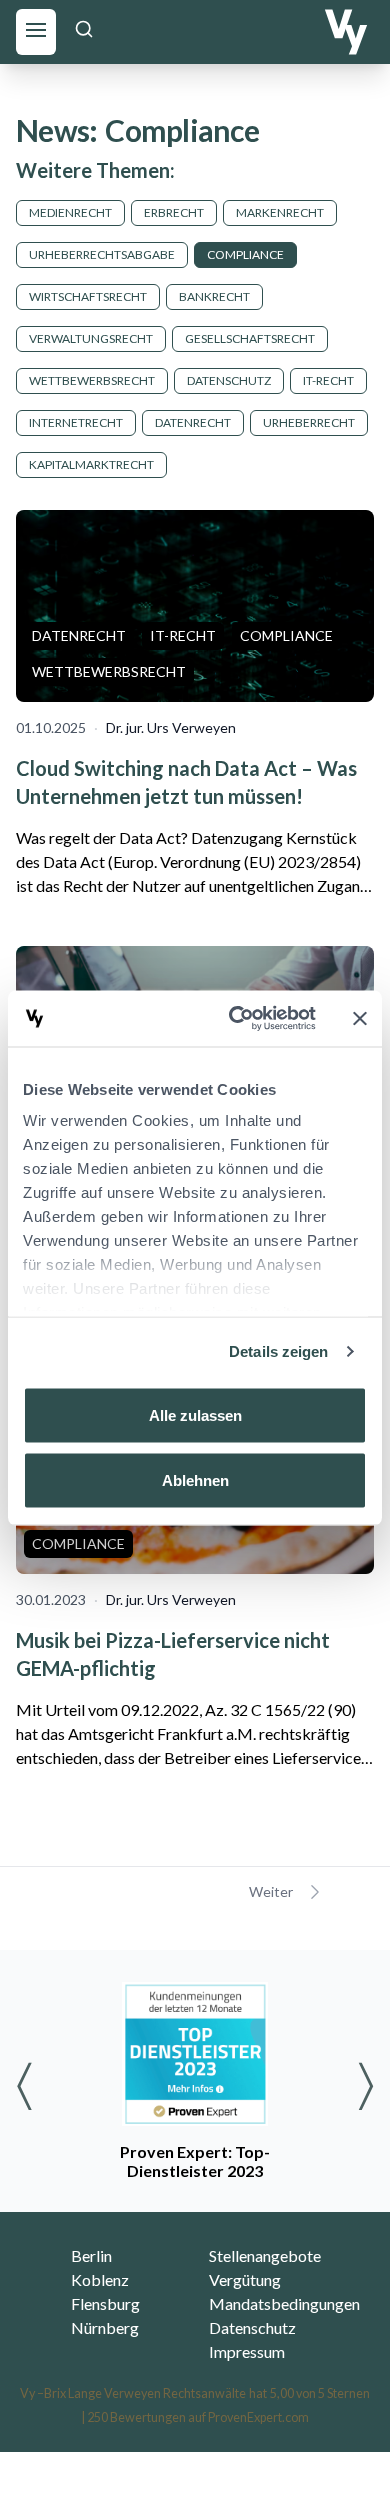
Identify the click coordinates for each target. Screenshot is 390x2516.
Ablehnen (195, 1480)
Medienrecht (70, 212)
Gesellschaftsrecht (250, 338)
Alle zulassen (195, 1414)
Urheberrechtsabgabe (102, 254)
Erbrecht (174, 212)
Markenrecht (280, 212)
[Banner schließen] (360, 1018)
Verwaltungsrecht (91, 338)
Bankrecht (214, 296)
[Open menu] (36, 29)
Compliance (245, 254)
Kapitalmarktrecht (91, 464)
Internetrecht (76, 422)
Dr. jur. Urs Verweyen (171, 727)
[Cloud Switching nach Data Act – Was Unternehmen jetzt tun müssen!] (195, 606)
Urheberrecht (309, 422)
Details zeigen (278, 1351)
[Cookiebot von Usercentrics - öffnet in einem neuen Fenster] (236, 1019)
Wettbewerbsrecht (92, 380)
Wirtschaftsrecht (88, 296)
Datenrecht (193, 422)
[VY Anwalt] (346, 32)
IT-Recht (328, 380)
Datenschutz (229, 380)
